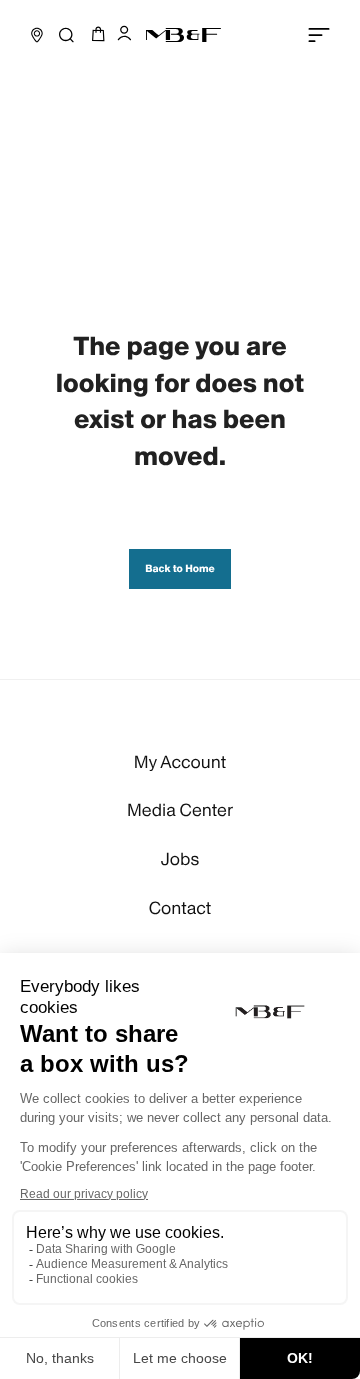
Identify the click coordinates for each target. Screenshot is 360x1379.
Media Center (180, 811)
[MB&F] (183, 35)
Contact (180, 909)
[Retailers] (37, 35)
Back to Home (180, 568)
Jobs (180, 860)
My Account (180, 763)
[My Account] (124, 35)
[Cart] (95, 35)
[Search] (66, 35)
